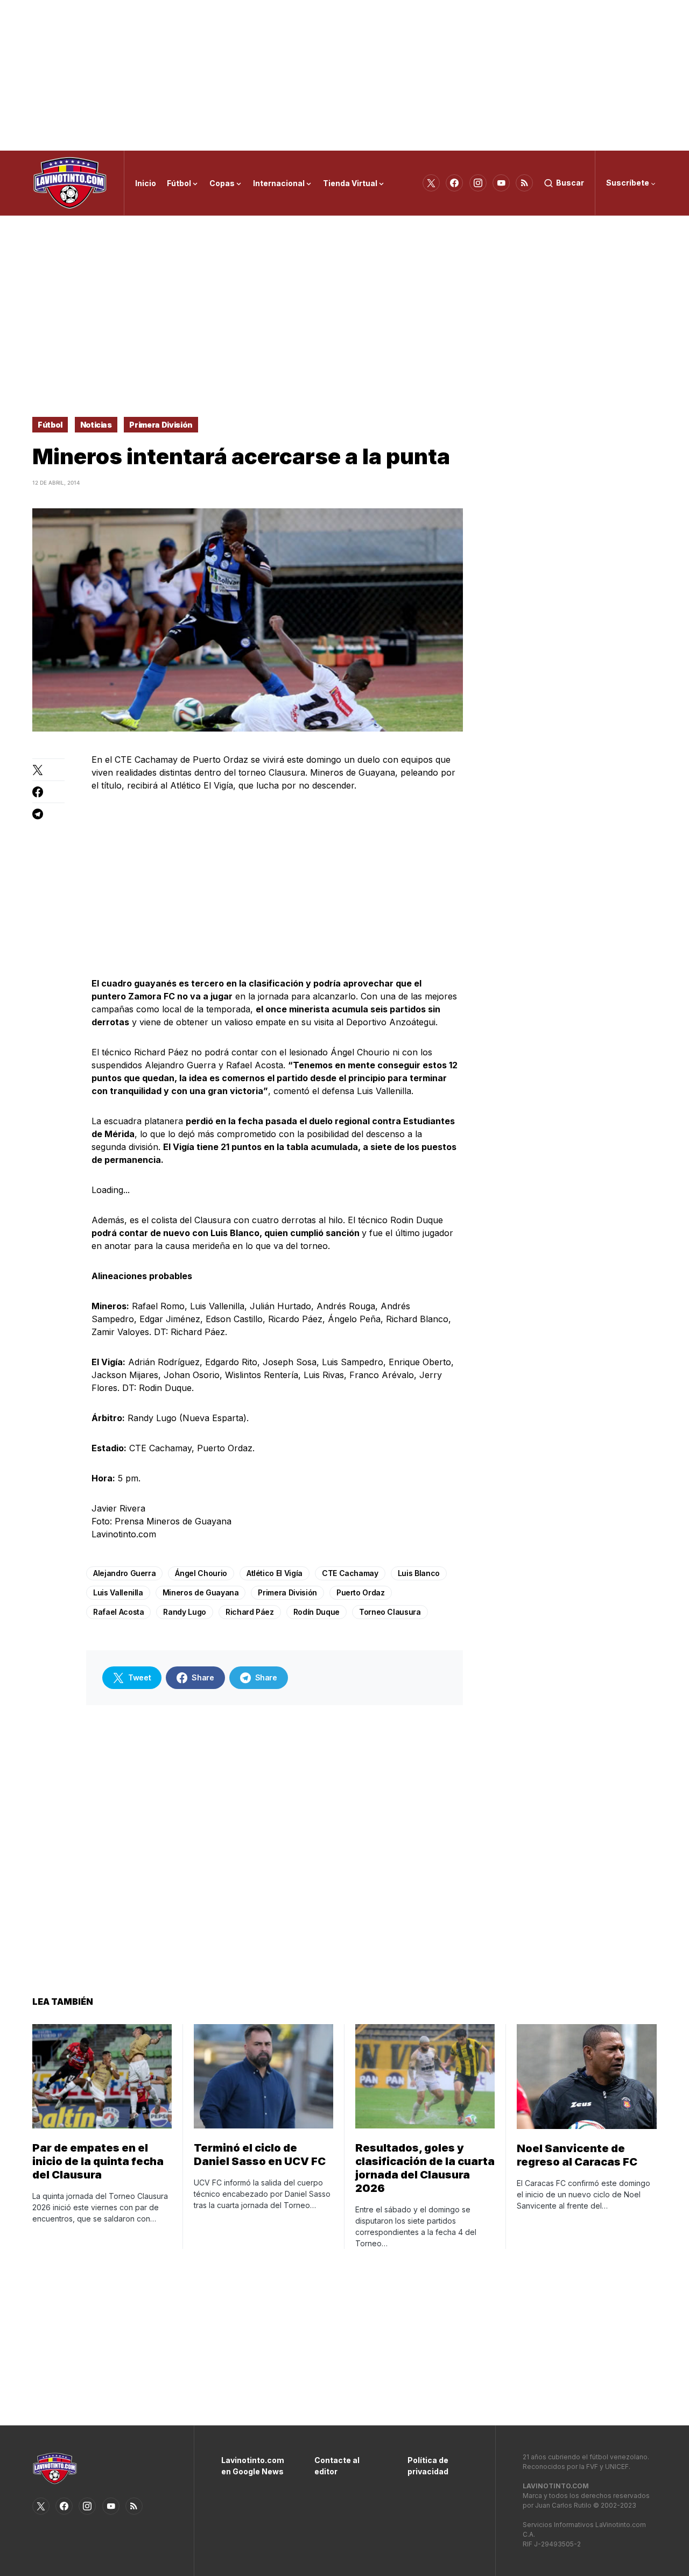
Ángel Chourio (201, 1573)
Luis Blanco (419, 1573)
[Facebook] (454, 183)
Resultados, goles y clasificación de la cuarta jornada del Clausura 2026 (425, 2168)
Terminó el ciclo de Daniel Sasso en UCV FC (260, 2155)
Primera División (161, 425)
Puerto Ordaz (361, 1592)
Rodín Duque (317, 1612)
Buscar (570, 183)
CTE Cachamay (350, 1573)
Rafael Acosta (118, 1612)
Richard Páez (250, 1612)
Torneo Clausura (390, 1612)
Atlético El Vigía (275, 1573)
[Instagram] (478, 183)
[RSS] (524, 183)
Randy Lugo (185, 1612)
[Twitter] (431, 183)
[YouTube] (501, 183)
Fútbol (50, 425)
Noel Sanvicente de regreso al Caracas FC (577, 2155)
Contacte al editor (337, 2466)
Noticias (96, 425)
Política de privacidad (428, 2466)
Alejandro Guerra (124, 1573)
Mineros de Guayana (201, 1592)
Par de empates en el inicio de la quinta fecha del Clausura (98, 2161)
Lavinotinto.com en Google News (252, 2466)
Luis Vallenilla (118, 1592)
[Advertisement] (344, 75)
